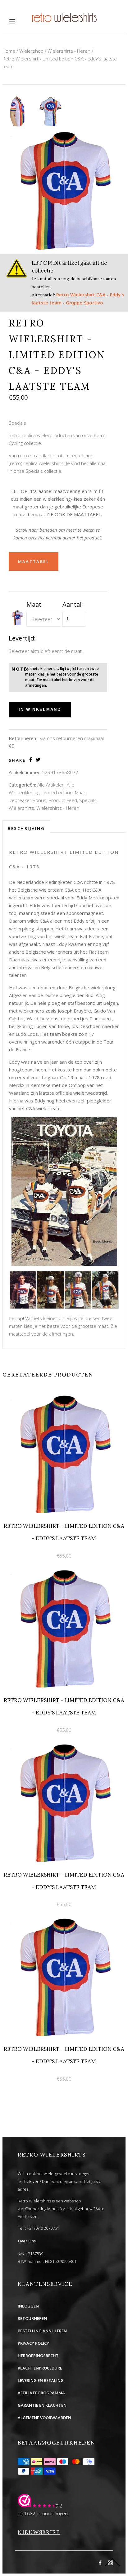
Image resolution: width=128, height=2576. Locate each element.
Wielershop (31, 51)
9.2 (59, 2506)
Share (17, 760)
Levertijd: (22, 638)
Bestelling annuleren (42, 2331)
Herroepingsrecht (38, 2356)
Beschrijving (26, 828)
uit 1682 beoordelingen (43, 2513)
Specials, (88, 800)
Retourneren (32, 2318)
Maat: (35, 604)
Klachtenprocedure (40, 2368)
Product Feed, (63, 800)
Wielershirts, (22, 808)
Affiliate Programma (41, 2393)
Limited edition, (58, 792)
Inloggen (28, 2306)
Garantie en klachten (42, 2405)
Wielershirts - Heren (69, 51)
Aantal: (73, 604)
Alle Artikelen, (51, 785)
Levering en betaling (41, 2380)
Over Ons (27, 2241)
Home (9, 51)
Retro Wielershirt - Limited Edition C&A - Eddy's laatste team (60, 62)
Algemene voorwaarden (44, 2418)
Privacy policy (33, 2343)
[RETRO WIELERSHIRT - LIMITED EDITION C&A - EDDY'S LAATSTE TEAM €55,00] (64, 1397)
